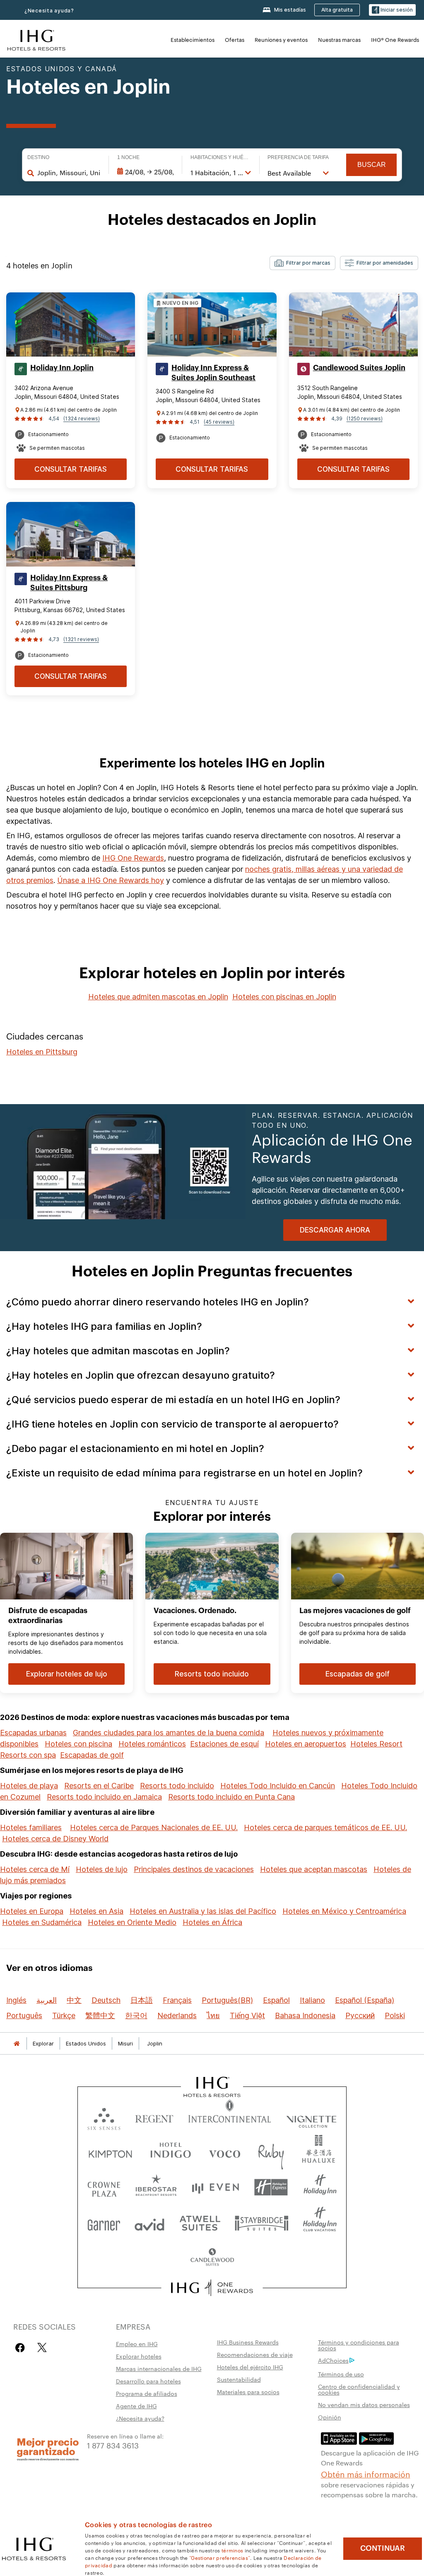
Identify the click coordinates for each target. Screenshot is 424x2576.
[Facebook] (22, 2348)
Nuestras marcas (339, 39)
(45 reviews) (219, 422)
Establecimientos (193, 39)
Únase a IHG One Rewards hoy (111, 880)
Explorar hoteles (139, 2356)
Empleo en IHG (137, 2344)
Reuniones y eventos (281, 39)
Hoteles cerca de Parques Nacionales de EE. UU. (154, 1827)
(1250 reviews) (365, 418)
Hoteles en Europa (32, 1911)
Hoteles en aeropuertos (306, 1744)
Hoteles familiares (31, 1827)
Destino (38, 157)
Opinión (330, 2417)
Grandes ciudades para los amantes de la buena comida (169, 1733)
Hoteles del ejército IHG (250, 2367)
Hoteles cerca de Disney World (55, 1839)
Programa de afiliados (147, 2393)
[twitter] (42, 2348)
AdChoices (333, 2360)
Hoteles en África (212, 1922)
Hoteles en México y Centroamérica (344, 1911)
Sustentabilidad (239, 2379)
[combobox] (69, 173)
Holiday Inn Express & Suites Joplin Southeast (213, 373)
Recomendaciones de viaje (255, 2354)
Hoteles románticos (152, 1744)
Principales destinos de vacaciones (194, 1869)
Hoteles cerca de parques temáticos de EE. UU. (325, 1827)
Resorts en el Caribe (99, 1786)
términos (232, 2550)
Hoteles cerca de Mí (35, 1869)
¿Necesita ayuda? (49, 11)
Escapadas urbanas (33, 1733)
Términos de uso (341, 2374)
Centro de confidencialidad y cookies (359, 2389)
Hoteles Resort (376, 1744)
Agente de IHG (136, 2406)
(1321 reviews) (81, 639)
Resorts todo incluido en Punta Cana (231, 1797)
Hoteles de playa (29, 1786)
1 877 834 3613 (113, 2445)
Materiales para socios (248, 2392)
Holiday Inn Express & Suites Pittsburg (69, 583)
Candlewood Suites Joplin (359, 368)
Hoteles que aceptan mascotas (314, 1869)
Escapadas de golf (92, 1755)
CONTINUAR (383, 2548)
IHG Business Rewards (248, 2342)
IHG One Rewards (133, 858)
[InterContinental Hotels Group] (36, 39)
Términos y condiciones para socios (359, 2345)
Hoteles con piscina (78, 1744)
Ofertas (235, 39)
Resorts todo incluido (177, 1786)
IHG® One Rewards (395, 39)
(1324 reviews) (82, 418)
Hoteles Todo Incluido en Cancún (278, 1786)
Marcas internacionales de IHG (159, 2369)
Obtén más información (366, 2474)
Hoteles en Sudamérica (42, 1922)
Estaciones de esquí (224, 1744)
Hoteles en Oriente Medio (132, 1922)
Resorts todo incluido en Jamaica (104, 1797)
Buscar (372, 165)
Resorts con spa (28, 1755)
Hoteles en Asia (96, 1911)
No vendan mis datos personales (364, 2405)
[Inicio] (17, 2044)
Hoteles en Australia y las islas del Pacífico (203, 1911)
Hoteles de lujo (102, 1869)
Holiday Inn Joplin (62, 368)
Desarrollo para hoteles (148, 2381)
